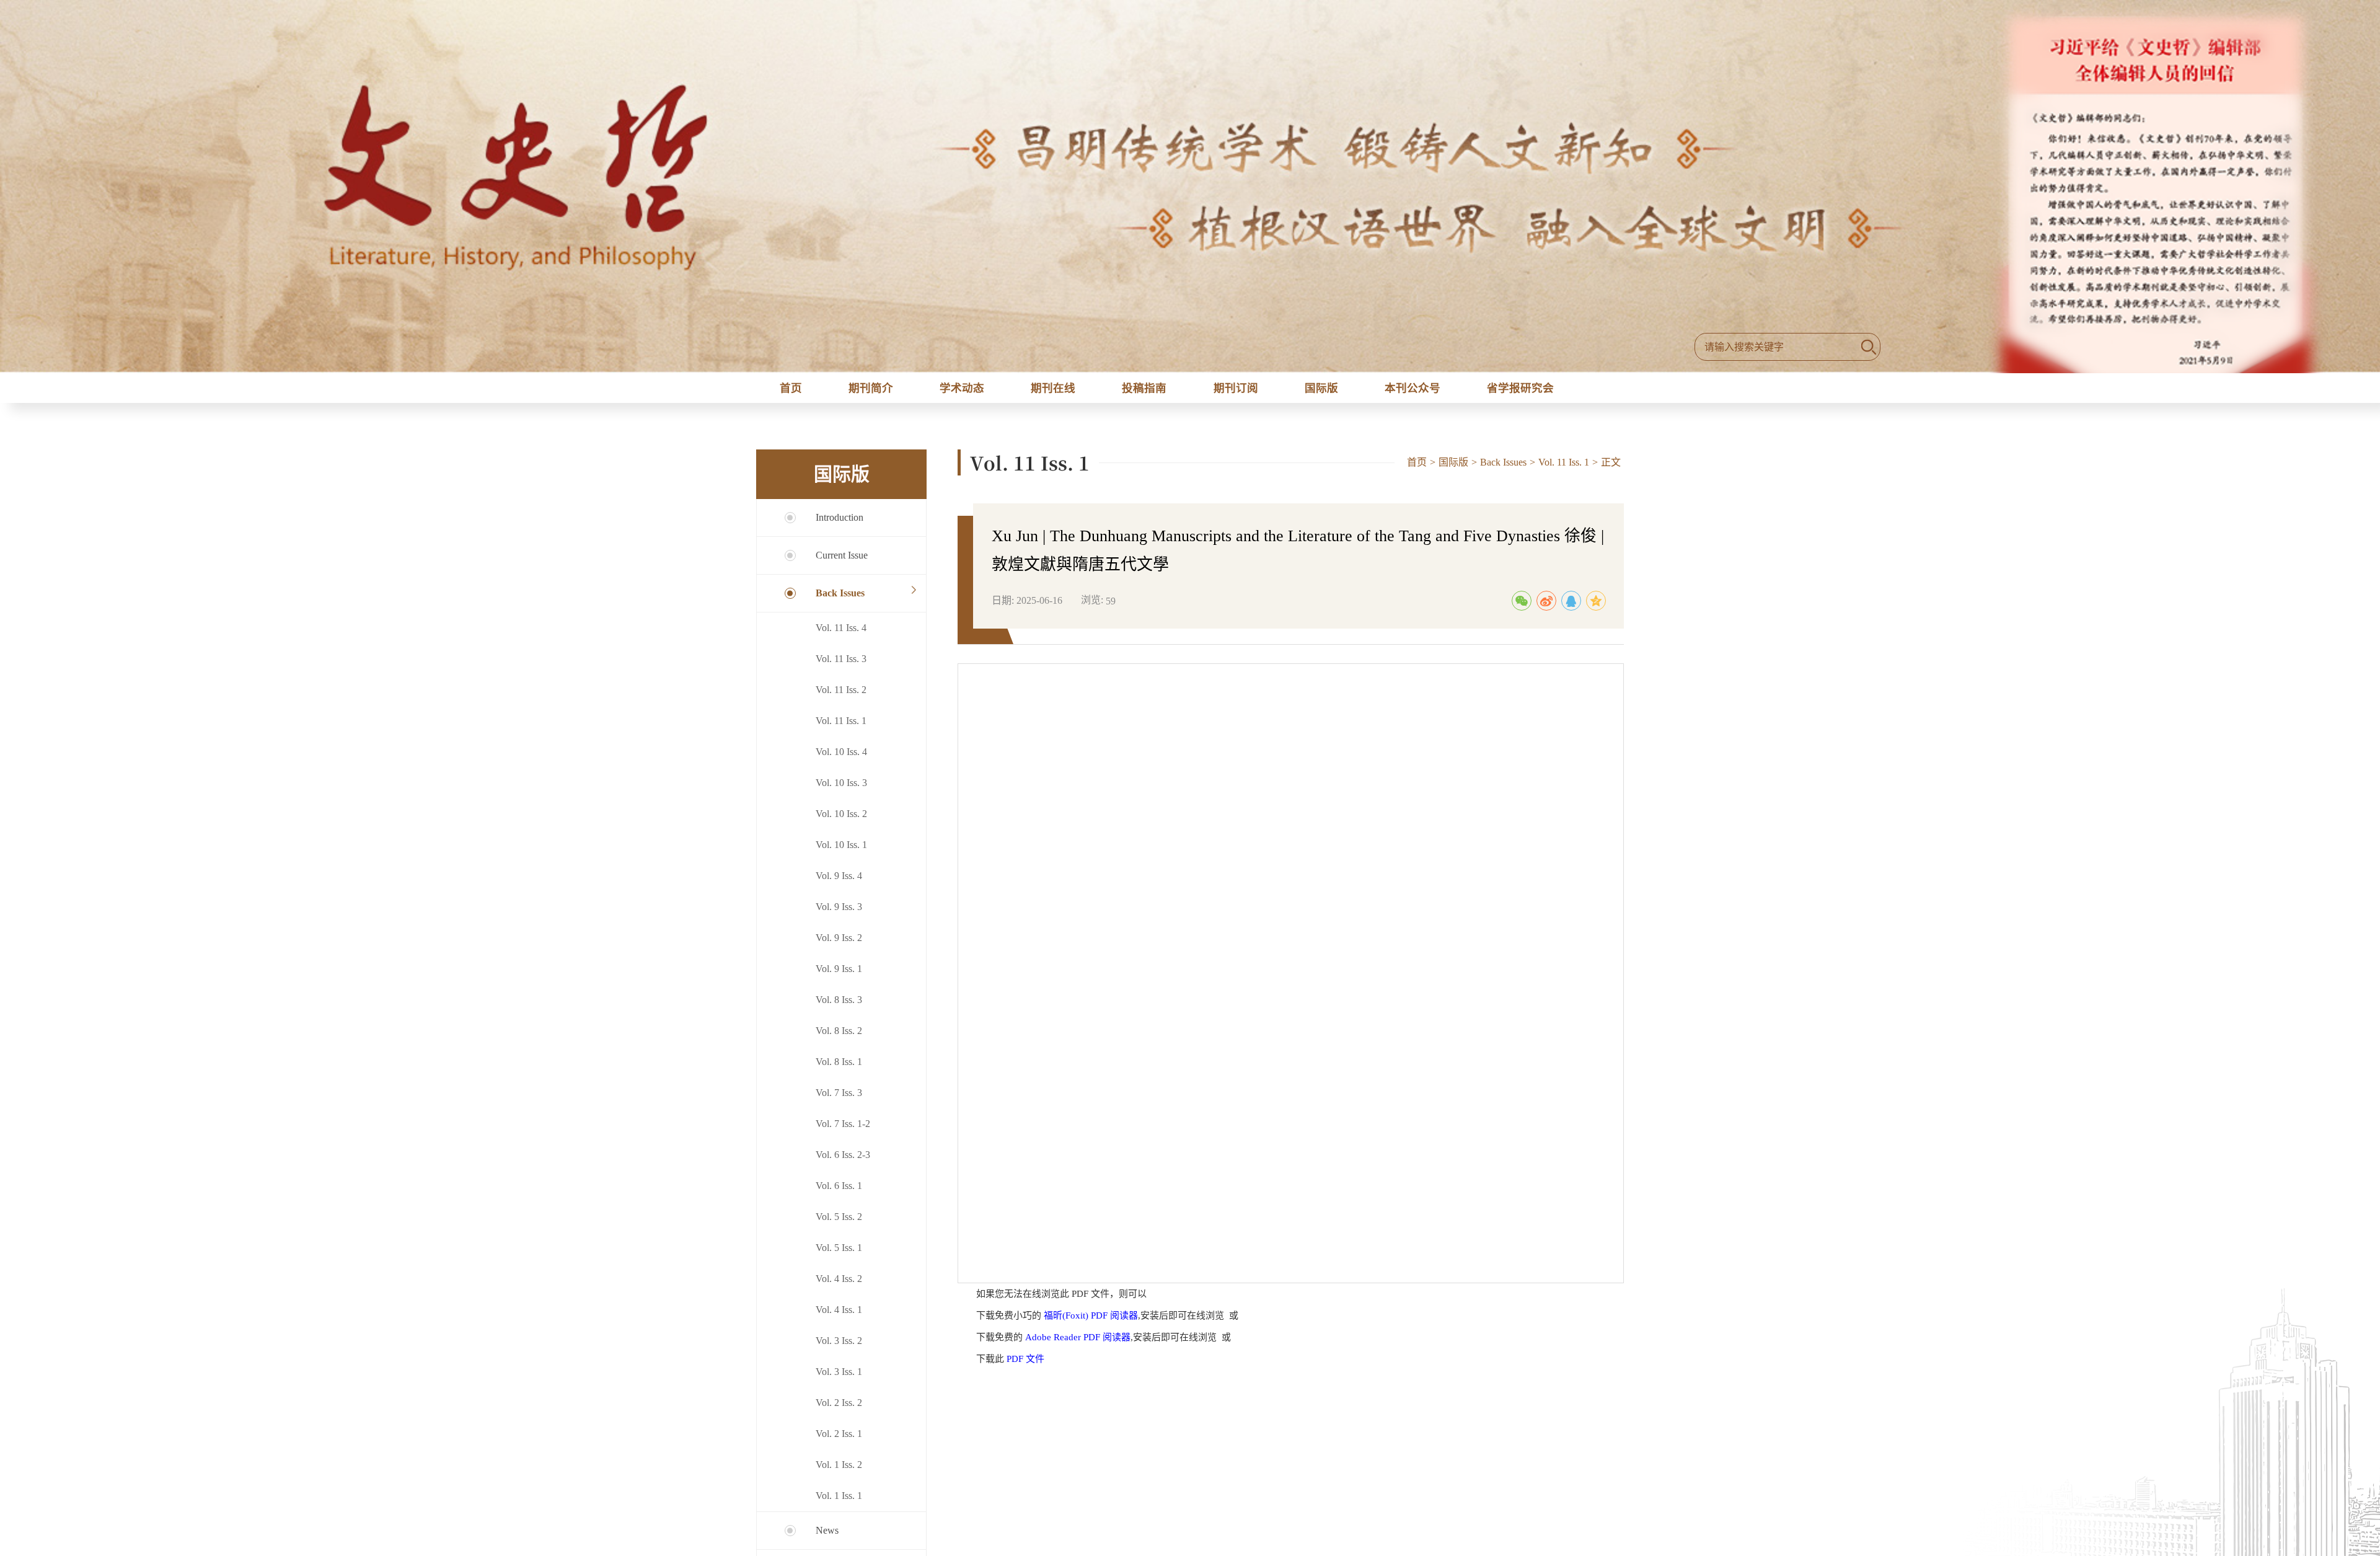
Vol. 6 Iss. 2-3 (843, 1162)
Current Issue (842, 563)
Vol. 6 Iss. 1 (839, 1193)
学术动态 (959, 391)
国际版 (1321, 391)
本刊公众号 (1414, 391)
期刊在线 (1052, 391)
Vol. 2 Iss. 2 (839, 1410)
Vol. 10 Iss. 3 (841, 790)
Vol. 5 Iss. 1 (839, 1255)
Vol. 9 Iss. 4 (839, 883)
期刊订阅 (1236, 391)
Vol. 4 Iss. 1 (839, 1317)
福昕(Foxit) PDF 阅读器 (1091, 1323)
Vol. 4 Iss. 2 (839, 1286)
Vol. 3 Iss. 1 (839, 1379)
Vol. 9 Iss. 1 (839, 976)
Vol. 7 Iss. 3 (839, 1100)
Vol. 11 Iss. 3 (841, 666)
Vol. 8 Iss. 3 (839, 1007)
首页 (788, 391)
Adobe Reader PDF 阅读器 (1078, 1345)
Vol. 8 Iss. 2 (839, 1038)
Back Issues (840, 600)
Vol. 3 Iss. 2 (839, 1348)
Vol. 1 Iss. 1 (839, 1503)
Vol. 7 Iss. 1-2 (843, 1131)
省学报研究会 (1527, 391)
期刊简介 (867, 391)
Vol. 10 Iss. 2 (841, 821)
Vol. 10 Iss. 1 (841, 852)
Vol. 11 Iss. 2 (841, 697)
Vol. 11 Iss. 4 (841, 635)
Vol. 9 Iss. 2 (839, 945)
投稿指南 (1144, 391)
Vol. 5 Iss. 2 (839, 1224)
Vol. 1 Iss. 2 (839, 1472)
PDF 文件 (1025, 1366)
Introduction (840, 525)
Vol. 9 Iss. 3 (839, 914)
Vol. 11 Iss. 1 (841, 728)
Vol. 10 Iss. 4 (841, 759)
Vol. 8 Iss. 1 (839, 1069)
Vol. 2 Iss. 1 (839, 1441)
